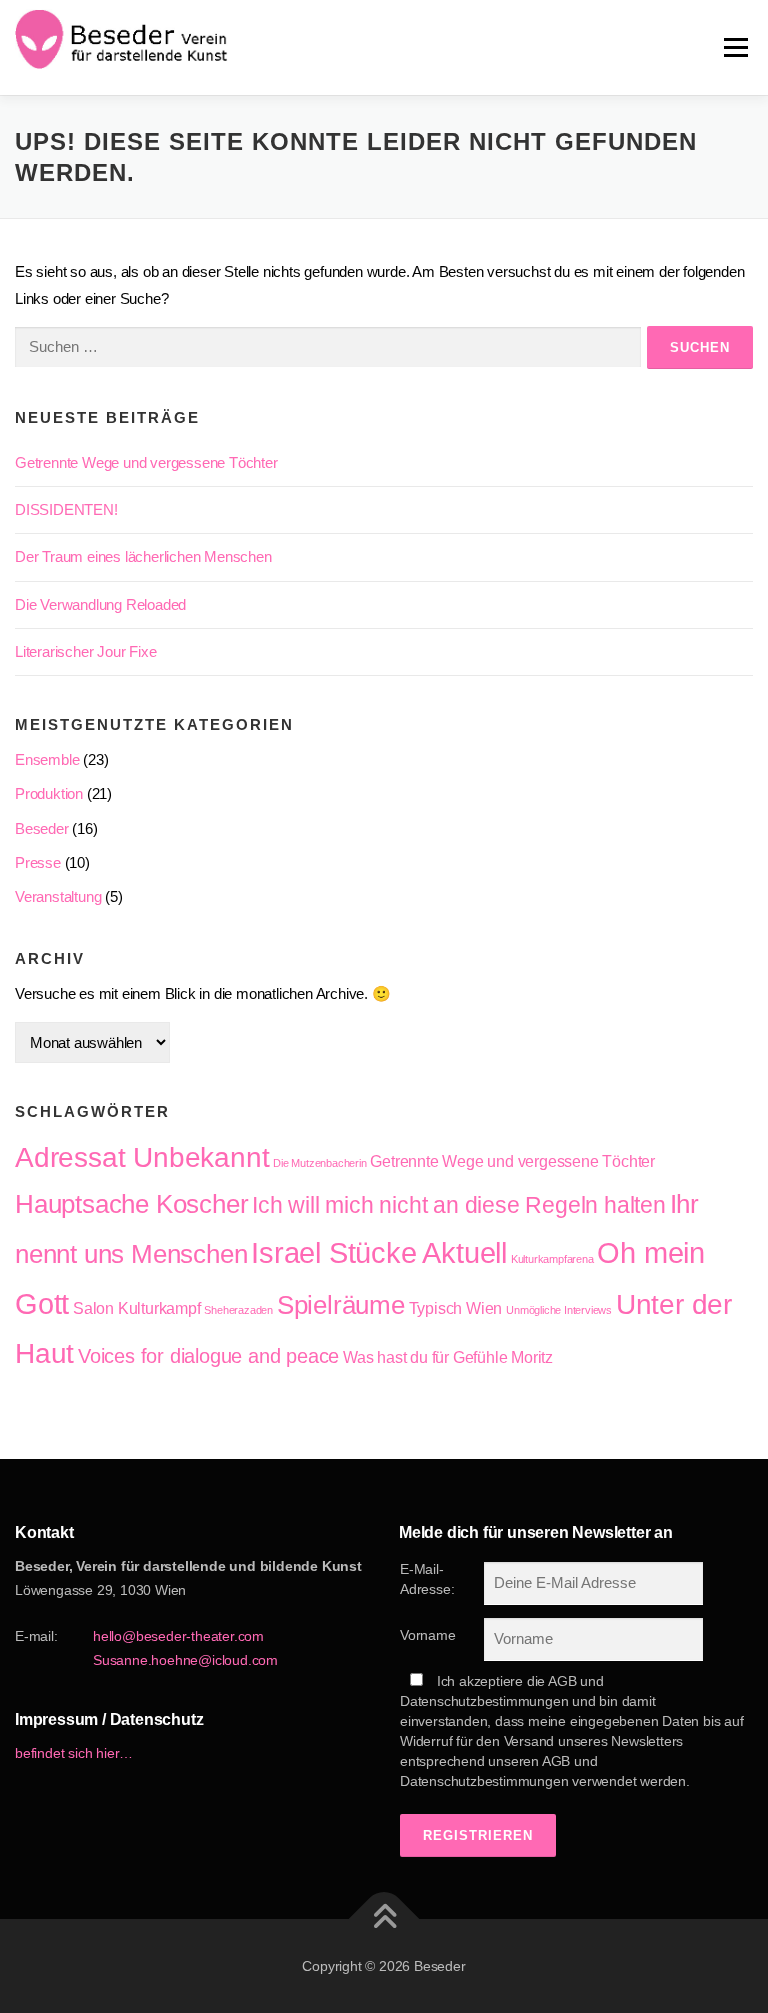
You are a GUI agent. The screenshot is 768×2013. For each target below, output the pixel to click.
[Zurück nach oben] (384, 1918)
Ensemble (47, 759)
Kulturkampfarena (552, 1259)
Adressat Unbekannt (142, 1157)
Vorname (428, 1635)
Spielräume (341, 1305)
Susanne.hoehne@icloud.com (185, 1660)
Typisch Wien (456, 1308)
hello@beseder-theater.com (178, 1636)
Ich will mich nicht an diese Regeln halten (459, 1205)
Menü (735, 47)
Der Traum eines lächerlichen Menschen (143, 556)
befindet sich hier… (74, 1753)
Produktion (49, 793)
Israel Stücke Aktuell (379, 1252)
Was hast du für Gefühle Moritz (448, 1357)
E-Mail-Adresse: (427, 1579)
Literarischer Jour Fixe (85, 651)
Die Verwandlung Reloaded (100, 604)
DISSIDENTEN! (66, 509)
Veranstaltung (58, 896)
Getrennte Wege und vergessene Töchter (146, 462)
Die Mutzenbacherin (319, 1163)
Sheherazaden (238, 1310)
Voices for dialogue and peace (208, 1356)
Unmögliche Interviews (559, 1310)
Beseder (42, 828)
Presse (38, 862)
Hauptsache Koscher (131, 1204)
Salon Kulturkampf (137, 1308)
